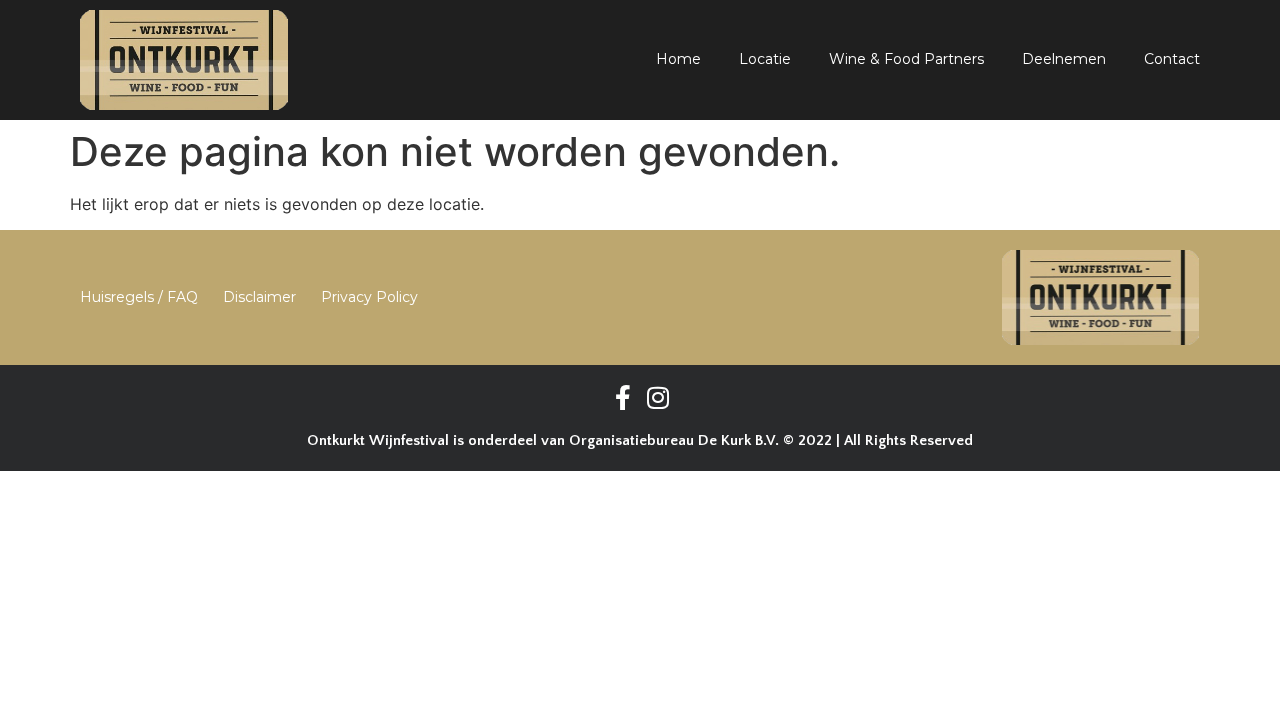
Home (678, 59)
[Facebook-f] (622, 397)
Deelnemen (1064, 59)
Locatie (765, 59)
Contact (1172, 59)
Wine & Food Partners (906, 59)
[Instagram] (657, 397)
